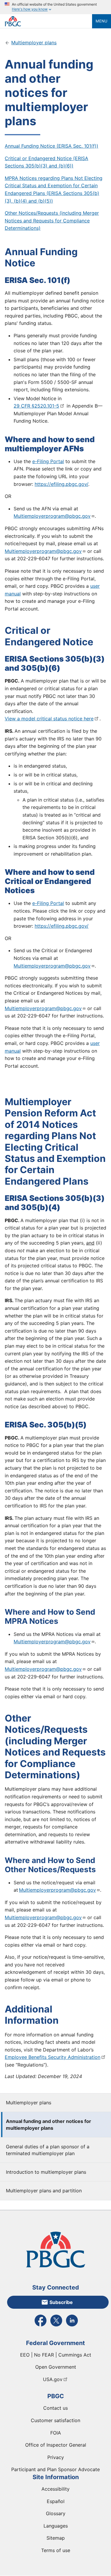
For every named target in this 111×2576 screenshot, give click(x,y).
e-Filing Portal (48, 461)
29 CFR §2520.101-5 (36, 406)
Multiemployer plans (29, 2103)
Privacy (56, 2457)
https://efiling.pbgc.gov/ (61, 484)
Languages (56, 2526)
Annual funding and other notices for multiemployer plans (49, 2124)
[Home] (48, 21)
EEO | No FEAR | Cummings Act (56, 2355)
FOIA (56, 2433)
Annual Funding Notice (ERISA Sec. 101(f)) (52, 146)
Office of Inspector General (56, 2445)
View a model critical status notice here (49, 719)
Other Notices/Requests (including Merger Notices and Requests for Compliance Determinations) (52, 220)
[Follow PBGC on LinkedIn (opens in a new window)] (72, 2326)
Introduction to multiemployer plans (46, 2172)
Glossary (56, 2513)
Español (56, 2501)
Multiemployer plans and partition (44, 2191)
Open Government (56, 2367)
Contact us (55, 2408)
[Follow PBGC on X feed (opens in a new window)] (56, 2326)
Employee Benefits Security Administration (53, 2057)
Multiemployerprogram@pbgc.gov (52, 516)
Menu (102, 21)
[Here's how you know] (55, 7)
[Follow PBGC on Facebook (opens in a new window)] (41, 2326)
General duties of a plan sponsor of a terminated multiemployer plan (48, 2150)
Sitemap (56, 2538)
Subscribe (61, 2302)
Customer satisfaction (55, 2420)
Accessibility (55, 2489)
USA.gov (53, 2379)
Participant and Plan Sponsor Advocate (55, 2469)
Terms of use (56, 2550)
